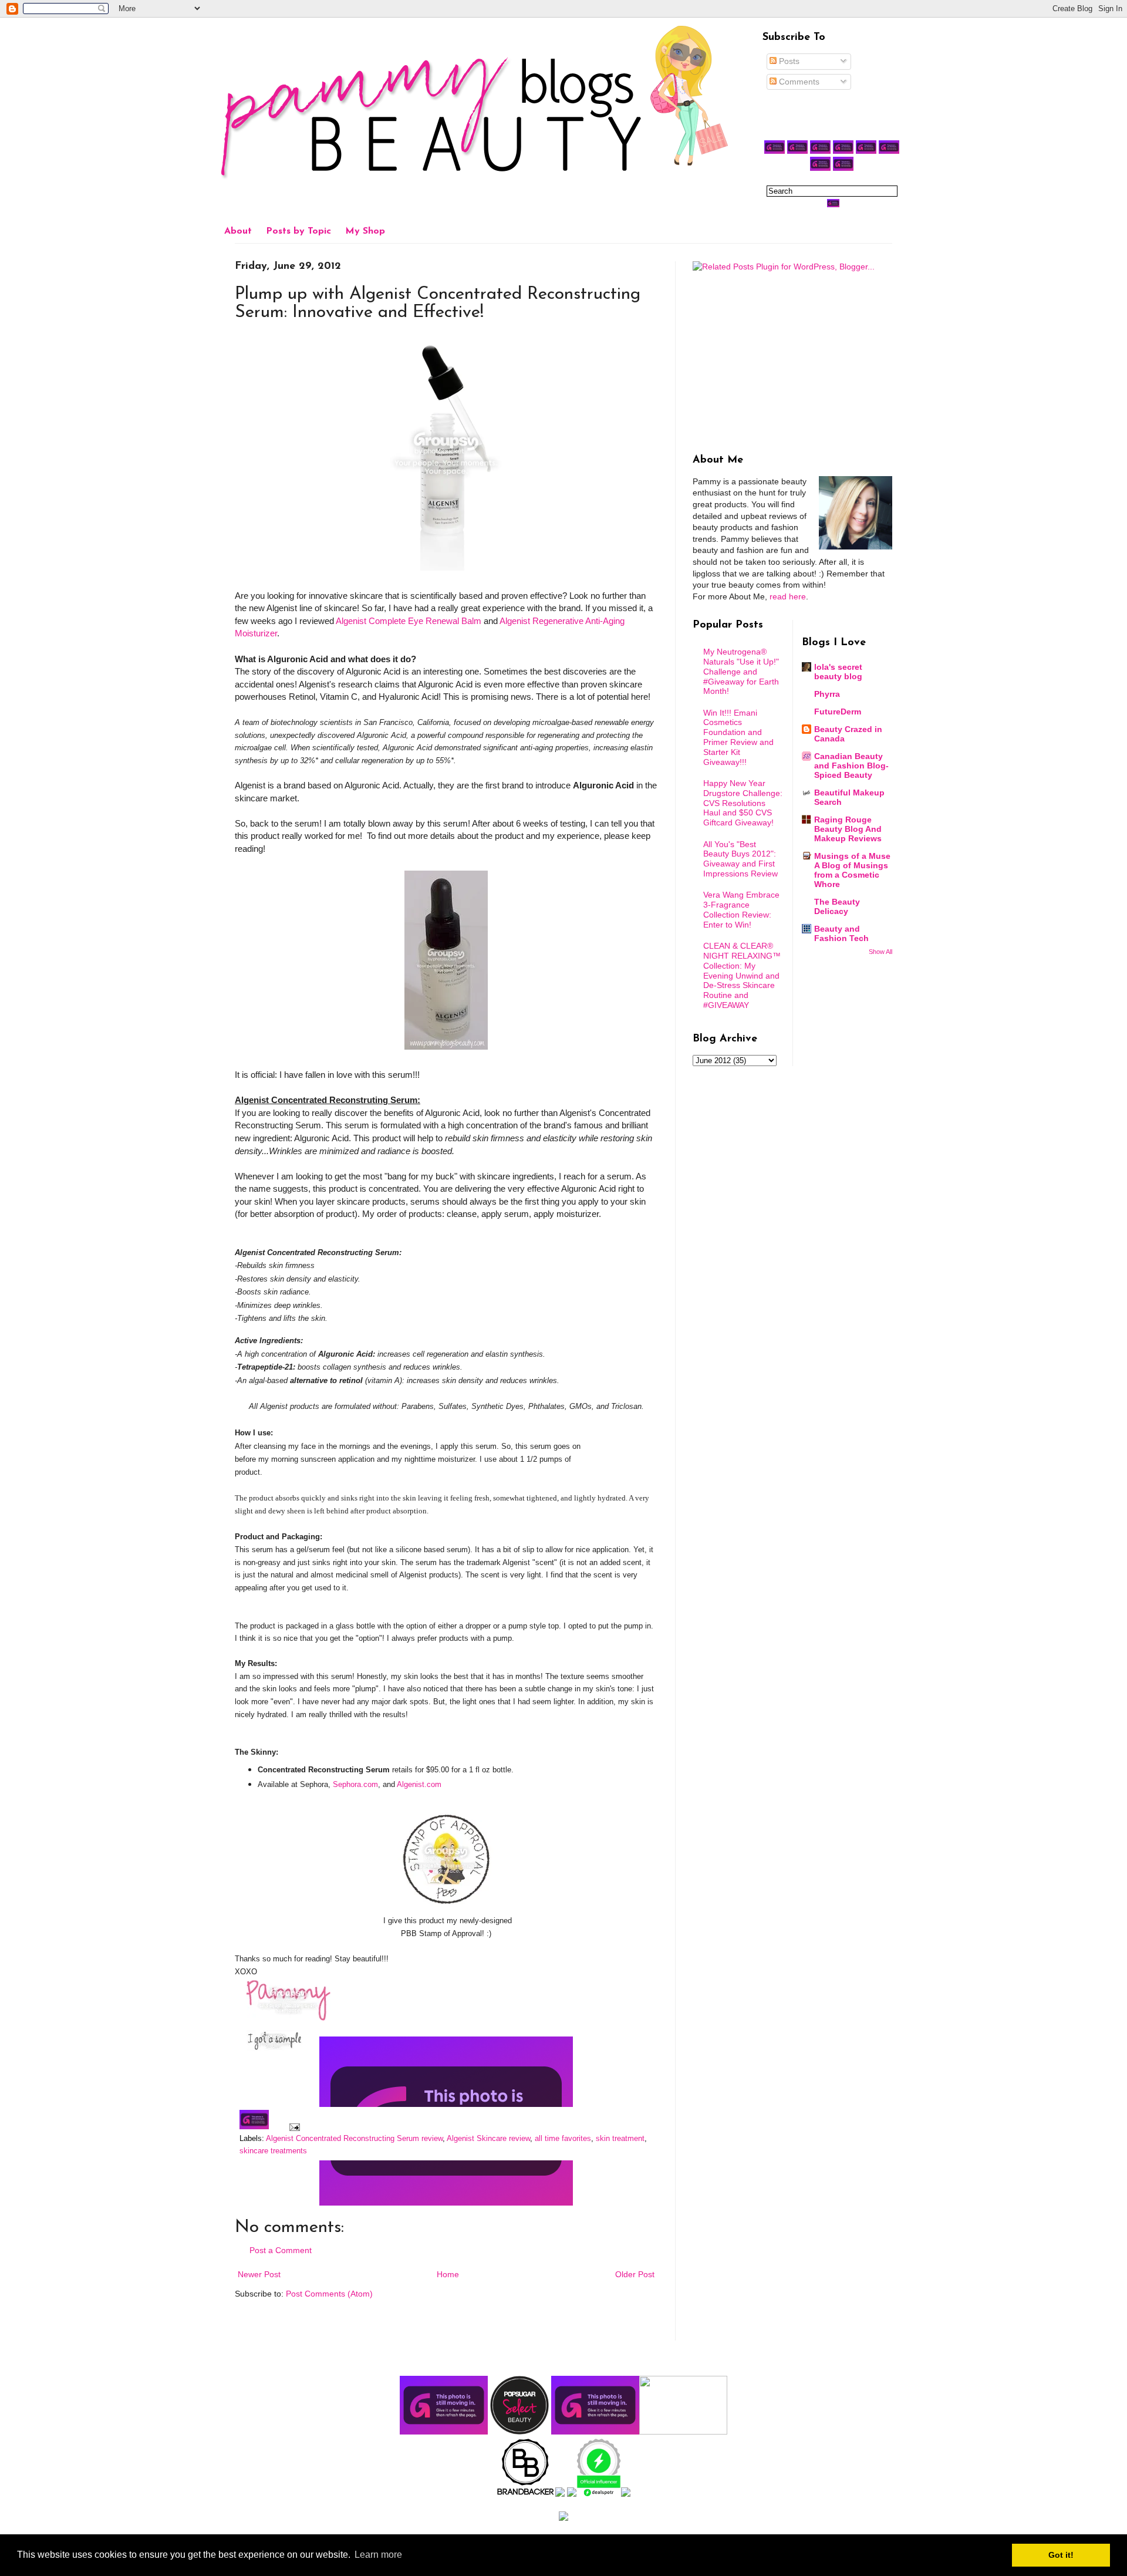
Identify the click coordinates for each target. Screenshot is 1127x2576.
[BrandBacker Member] (526, 2494)
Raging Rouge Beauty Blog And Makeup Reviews (848, 829)
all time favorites (563, 2139)
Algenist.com (419, 1784)
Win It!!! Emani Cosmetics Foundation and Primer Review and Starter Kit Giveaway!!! (738, 737)
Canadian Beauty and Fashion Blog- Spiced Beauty (851, 766)
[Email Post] (293, 2127)
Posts (788, 61)
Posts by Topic (298, 231)
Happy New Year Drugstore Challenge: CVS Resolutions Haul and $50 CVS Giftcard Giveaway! (743, 803)
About (238, 231)
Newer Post (259, 2274)
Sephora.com (355, 1784)
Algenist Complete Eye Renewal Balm (409, 621)
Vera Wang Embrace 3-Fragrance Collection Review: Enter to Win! (741, 909)
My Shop (365, 231)
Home (448, 2274)
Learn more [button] (378, 2555)
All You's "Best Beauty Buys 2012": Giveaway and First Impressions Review (740, 859)
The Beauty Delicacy (837, 906)
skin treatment (620, 2139)
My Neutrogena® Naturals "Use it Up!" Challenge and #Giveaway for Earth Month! (741, 671)
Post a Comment (281, 2250)
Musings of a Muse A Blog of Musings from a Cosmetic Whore (852, 870)
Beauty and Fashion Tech (841, 933)
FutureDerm (838, 712)
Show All (880, 952)
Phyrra (827, 694)
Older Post (635, 2274)
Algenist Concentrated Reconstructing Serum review (354, 2139)
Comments (798, 82)
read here (788, 596)
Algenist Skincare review (488, 2139)
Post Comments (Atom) (329, 2294)
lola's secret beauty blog (838, 672)
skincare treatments (273, 2151)
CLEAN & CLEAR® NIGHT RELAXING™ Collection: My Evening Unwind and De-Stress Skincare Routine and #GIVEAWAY (742, 975)
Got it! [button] (1061, 2555)
